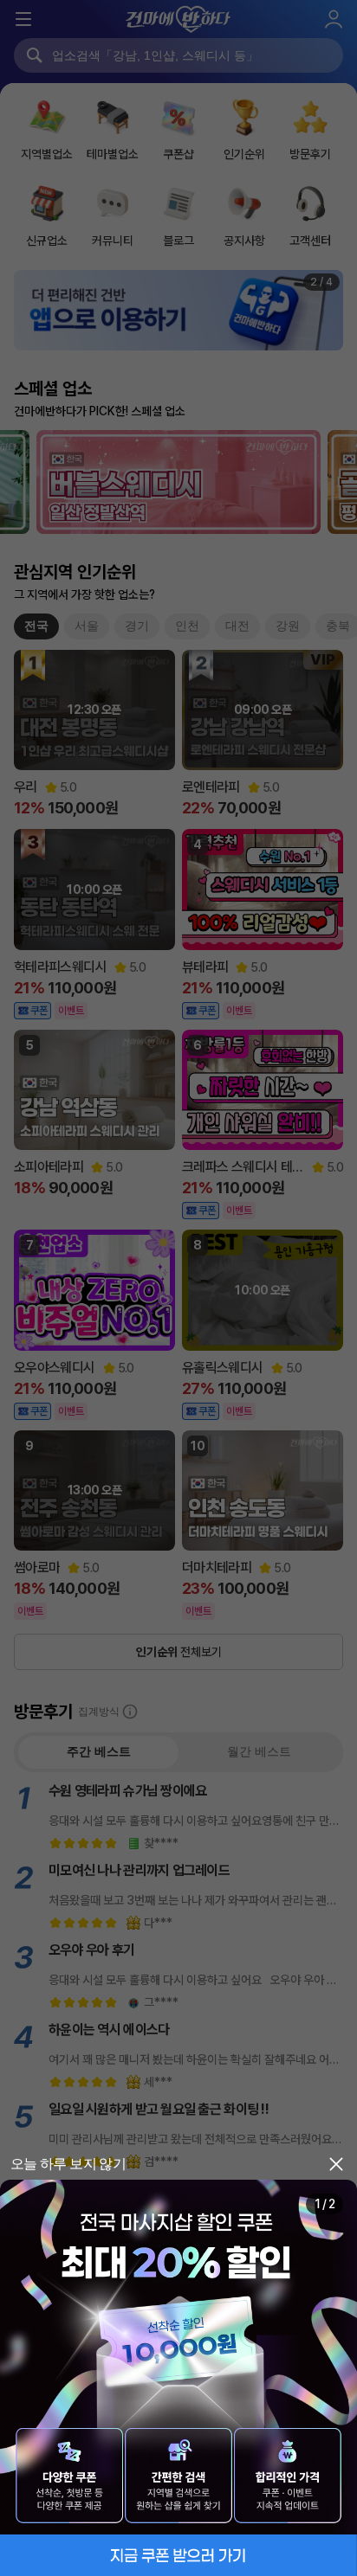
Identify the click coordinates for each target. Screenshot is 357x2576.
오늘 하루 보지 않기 (68, 2164)
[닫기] (336, 2164)
